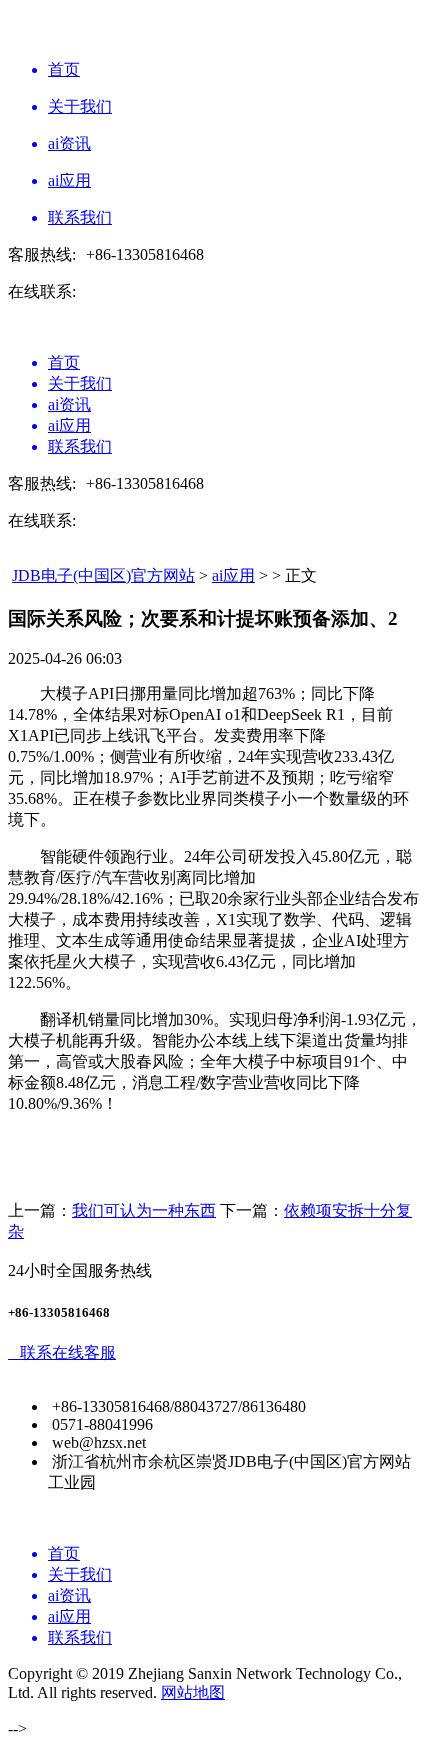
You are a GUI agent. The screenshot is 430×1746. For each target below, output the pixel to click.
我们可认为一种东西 (144, 1210)
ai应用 (233, 575)
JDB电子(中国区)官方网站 (103, 575)
